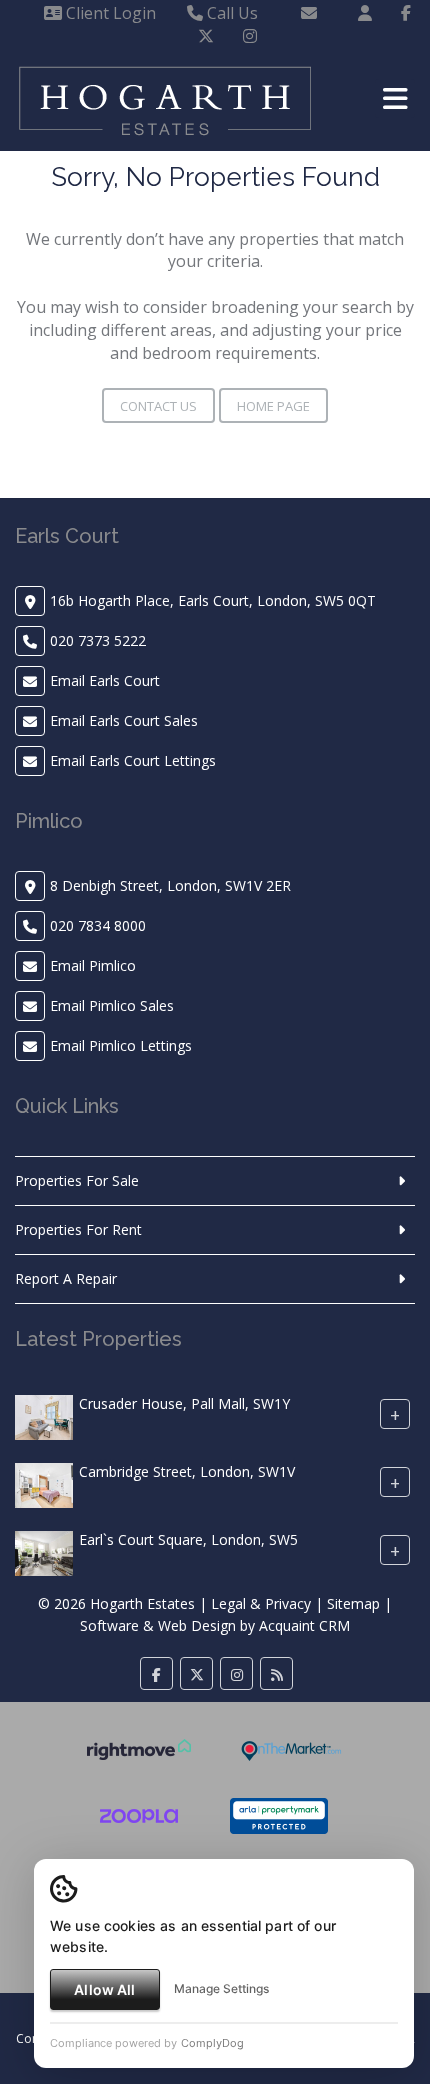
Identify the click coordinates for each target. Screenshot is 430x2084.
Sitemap (353, 1603)
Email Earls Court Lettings (133, 760)
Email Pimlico (93, 965)
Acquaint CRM (304, 1625)
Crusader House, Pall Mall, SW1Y (184, 1403)
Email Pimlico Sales (112, 1005)
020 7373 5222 (98, 640)
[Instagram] (250, 36)
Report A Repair (66, 1278)
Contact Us (158, 406)
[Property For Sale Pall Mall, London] (44, 1415)
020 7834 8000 (98, 925)
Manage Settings (221, 1988)
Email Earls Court (105, 680)
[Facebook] (406, 13)
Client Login (109, 13)
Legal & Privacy (261, 1603)
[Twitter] (206, 36)
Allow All (104, 1989)
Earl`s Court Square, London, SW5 (188, 1539)
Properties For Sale (77, 1180)
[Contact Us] (365, 13)
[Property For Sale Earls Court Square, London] (44, 1551)
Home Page (273, 406)
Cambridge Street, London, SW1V (187, 1471)
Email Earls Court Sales (124, 720)
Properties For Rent (78, 1229)
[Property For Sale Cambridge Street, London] (44, 1483)
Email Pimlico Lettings (121, 1045)
